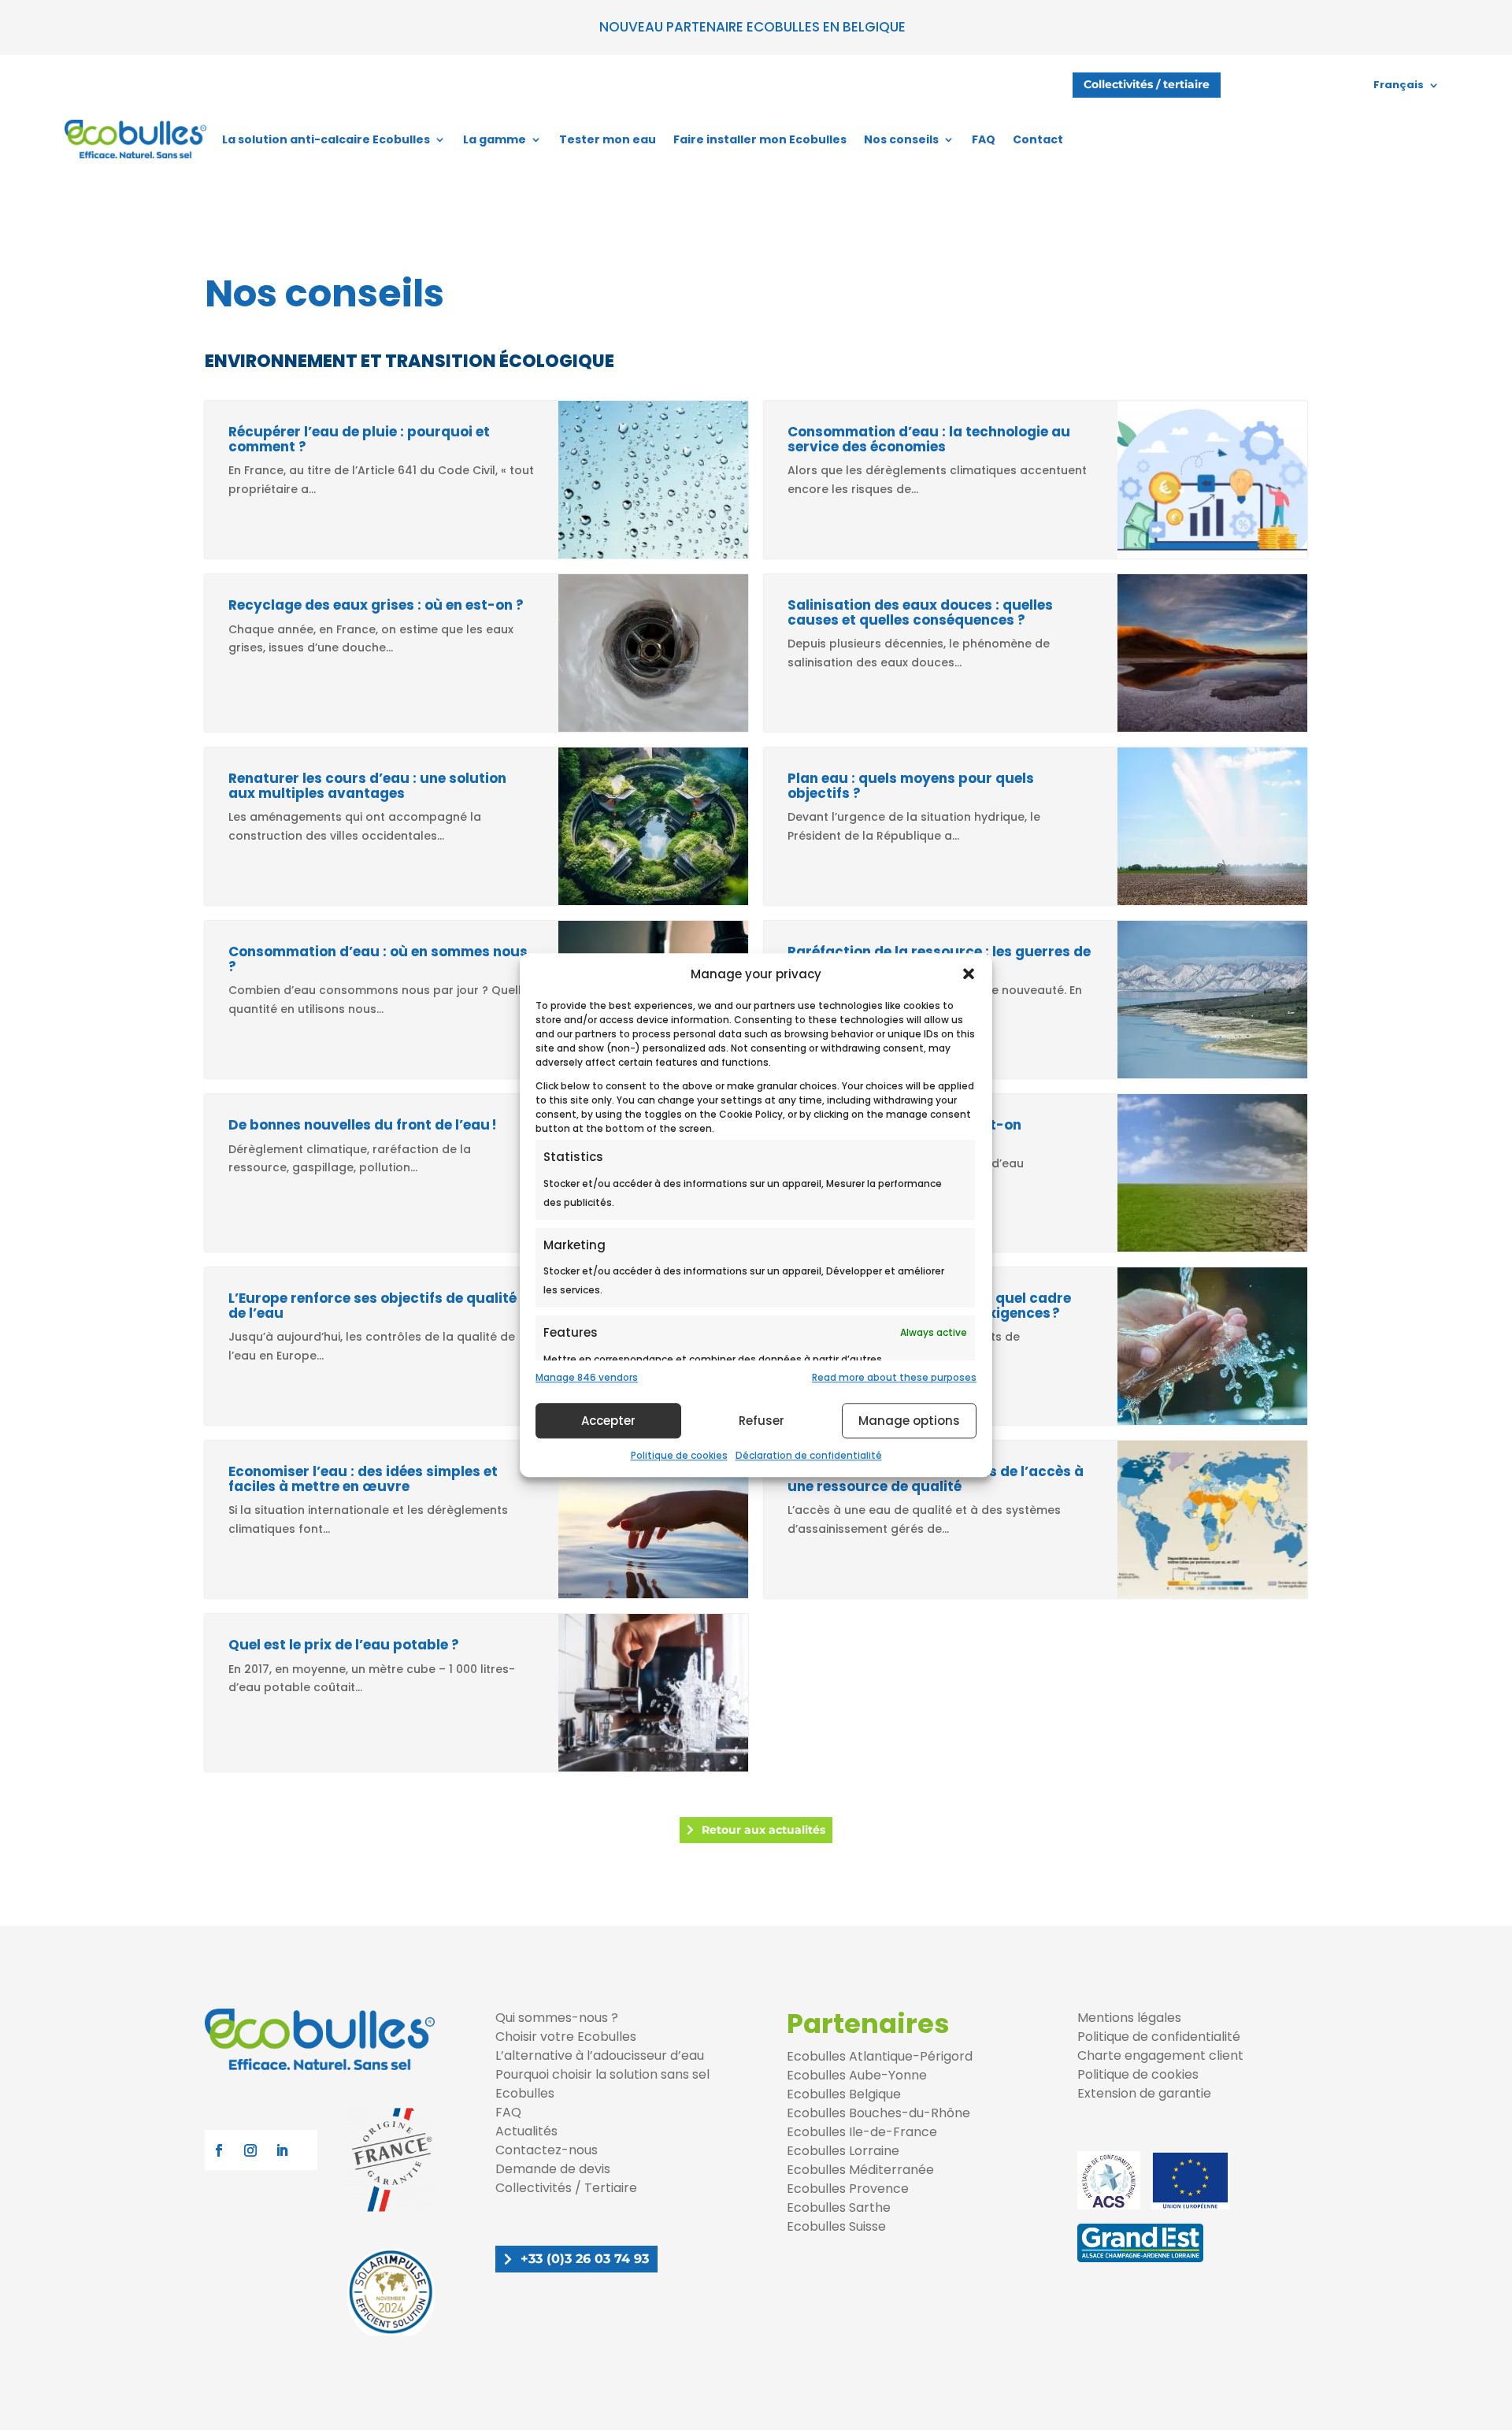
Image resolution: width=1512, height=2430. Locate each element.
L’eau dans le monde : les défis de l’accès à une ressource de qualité (936, 1479)
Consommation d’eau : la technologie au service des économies (929, 439)
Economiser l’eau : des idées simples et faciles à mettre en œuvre (363, 1479)
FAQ (984, 139)
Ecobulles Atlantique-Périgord (880, 2056)
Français (1399, 85)
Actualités (526, 2131)
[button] (969, 974)
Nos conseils (901, 139)
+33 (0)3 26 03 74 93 (585, 2259)
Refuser (762, 1421)
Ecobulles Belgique (844, 2094)
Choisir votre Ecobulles (566, 2037)
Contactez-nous (547, 2150)
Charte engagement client (1160, 2055)
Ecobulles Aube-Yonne (857, 2075)
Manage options (909, 1421)
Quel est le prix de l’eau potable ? (344, 1645)
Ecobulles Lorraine (843, 2151)
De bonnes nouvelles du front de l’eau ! (366, 1125)
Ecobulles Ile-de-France (862, 2132)
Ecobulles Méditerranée (860, 2170)
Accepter (608, 1421)
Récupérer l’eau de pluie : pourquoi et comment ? (359, 439)
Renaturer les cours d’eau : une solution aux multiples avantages (367, 786)
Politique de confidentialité (1159, 2037)
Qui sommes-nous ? (557, 2018)
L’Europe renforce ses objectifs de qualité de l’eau (372, 1306)
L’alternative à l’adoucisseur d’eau (600, 2055)
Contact (1038, 139)
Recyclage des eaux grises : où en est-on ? (376, 605)
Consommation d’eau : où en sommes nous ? (378, 959)
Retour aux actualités (763, 1830)
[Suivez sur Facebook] (219, 2150)
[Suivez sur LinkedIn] (282, 2150)
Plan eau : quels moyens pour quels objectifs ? (911, 786)
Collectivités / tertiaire (1147, 84)
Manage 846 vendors (587, 1378)
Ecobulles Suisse (836, 2226)
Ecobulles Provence (848, 2189)
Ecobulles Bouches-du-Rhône (878, 2113)
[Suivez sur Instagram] (250, 2150)
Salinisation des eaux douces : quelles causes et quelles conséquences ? (920, 612)
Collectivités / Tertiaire (566, 2188)
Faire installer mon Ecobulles (760, 139)
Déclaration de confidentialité (809, 1455)
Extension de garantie (1144, 2093)
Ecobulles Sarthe (839, 2207)
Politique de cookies (679, 1455)
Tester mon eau (608, 139)
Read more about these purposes (894, 1378)
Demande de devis (553, 2169)
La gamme (495, 139)
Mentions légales (1129, 2018)
